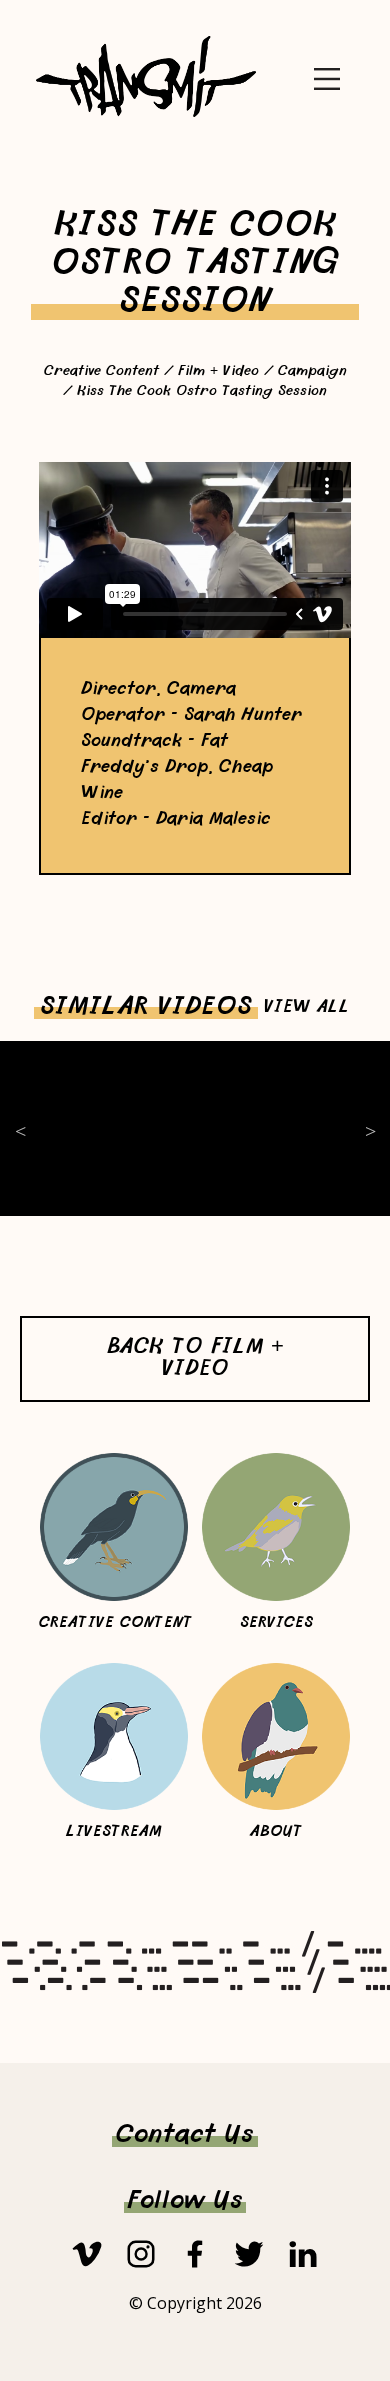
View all (307, 1008)
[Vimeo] (87, 2254)
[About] (276, 1737)
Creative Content (101, 372)
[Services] (276, 1527)
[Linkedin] (303, 2254)
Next (370, 1128)
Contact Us (185, 2136)
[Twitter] (249, 2254)
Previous (20, 1128)
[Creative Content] (114, 1527)
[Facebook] (195, 2254)
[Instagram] (141, 2254)
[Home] (146, 113)
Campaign (312, 372)
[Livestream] (114, 1737)
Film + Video (218, 372)
